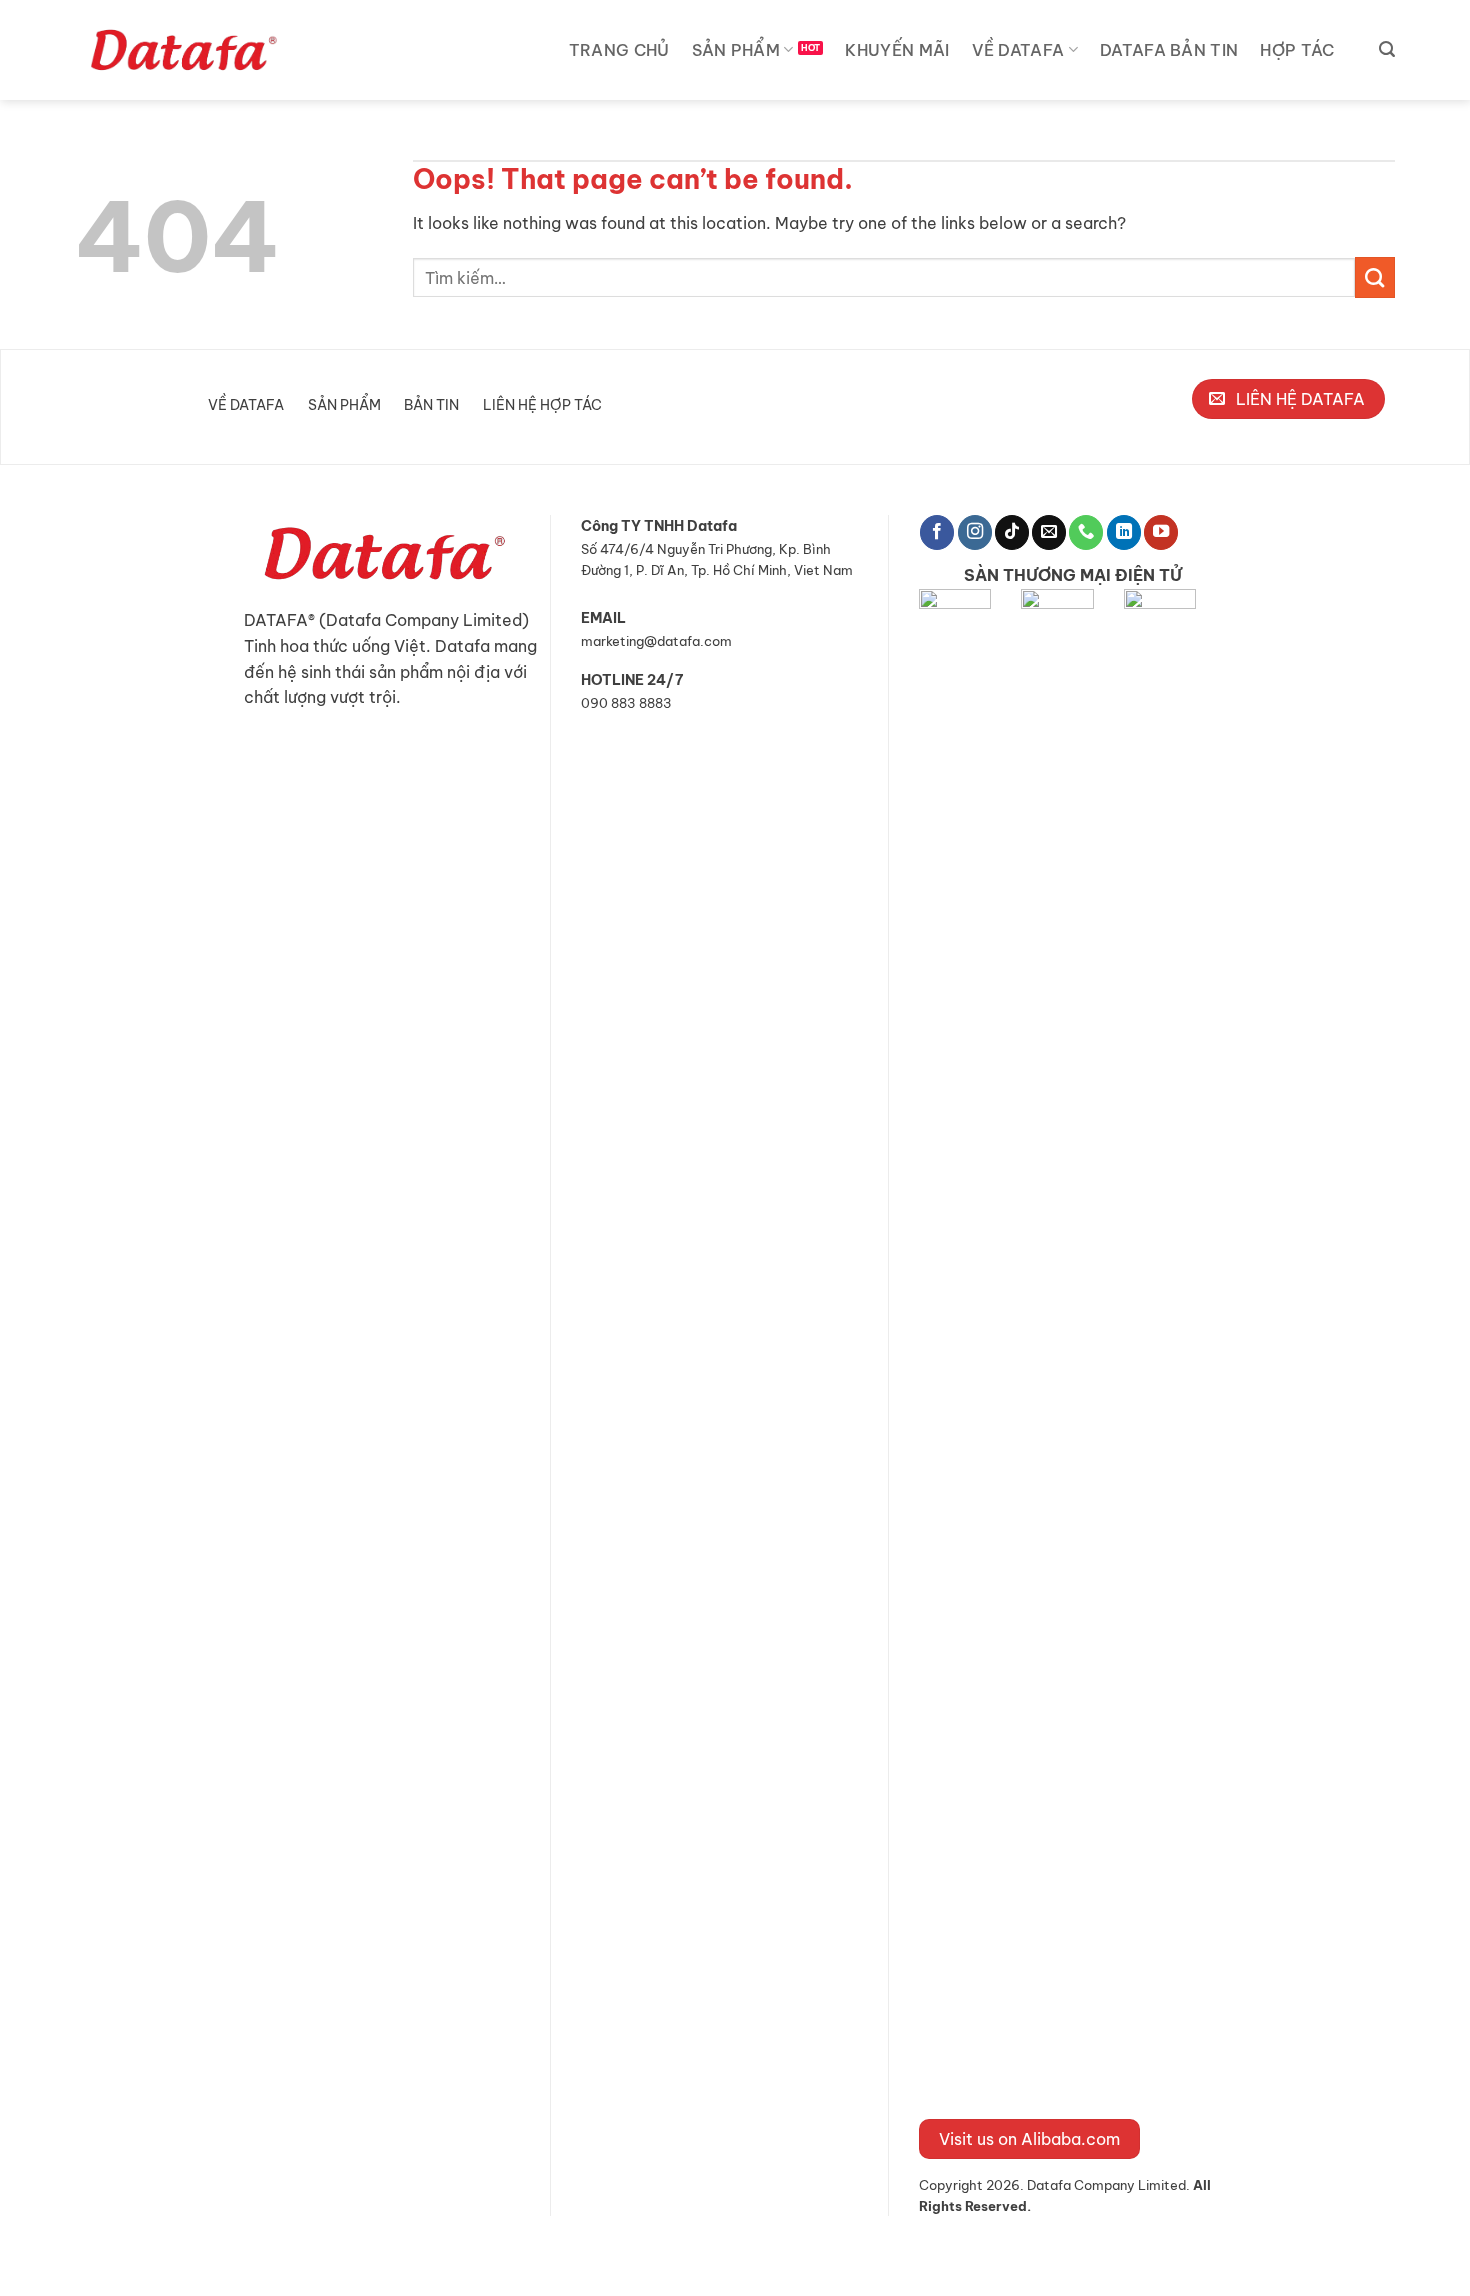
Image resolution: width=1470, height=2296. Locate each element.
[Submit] (1375, 277)
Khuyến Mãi (897, 50)
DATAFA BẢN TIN (1169, 50)
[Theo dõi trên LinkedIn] (1124, 532)
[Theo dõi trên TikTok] (1012, 532)
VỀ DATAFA (1018, 50)
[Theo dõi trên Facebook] (937, 532)
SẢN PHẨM (736, 50)
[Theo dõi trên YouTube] (1161, 532)
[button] (1387, 49)
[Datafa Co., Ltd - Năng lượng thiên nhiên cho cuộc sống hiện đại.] (187, 50)
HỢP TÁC (1297, 50)
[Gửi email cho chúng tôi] (1049, 532)
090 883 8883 (626, 703)
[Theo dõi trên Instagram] (975, 532)
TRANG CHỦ (619, 50)
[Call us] (1086, 532)
